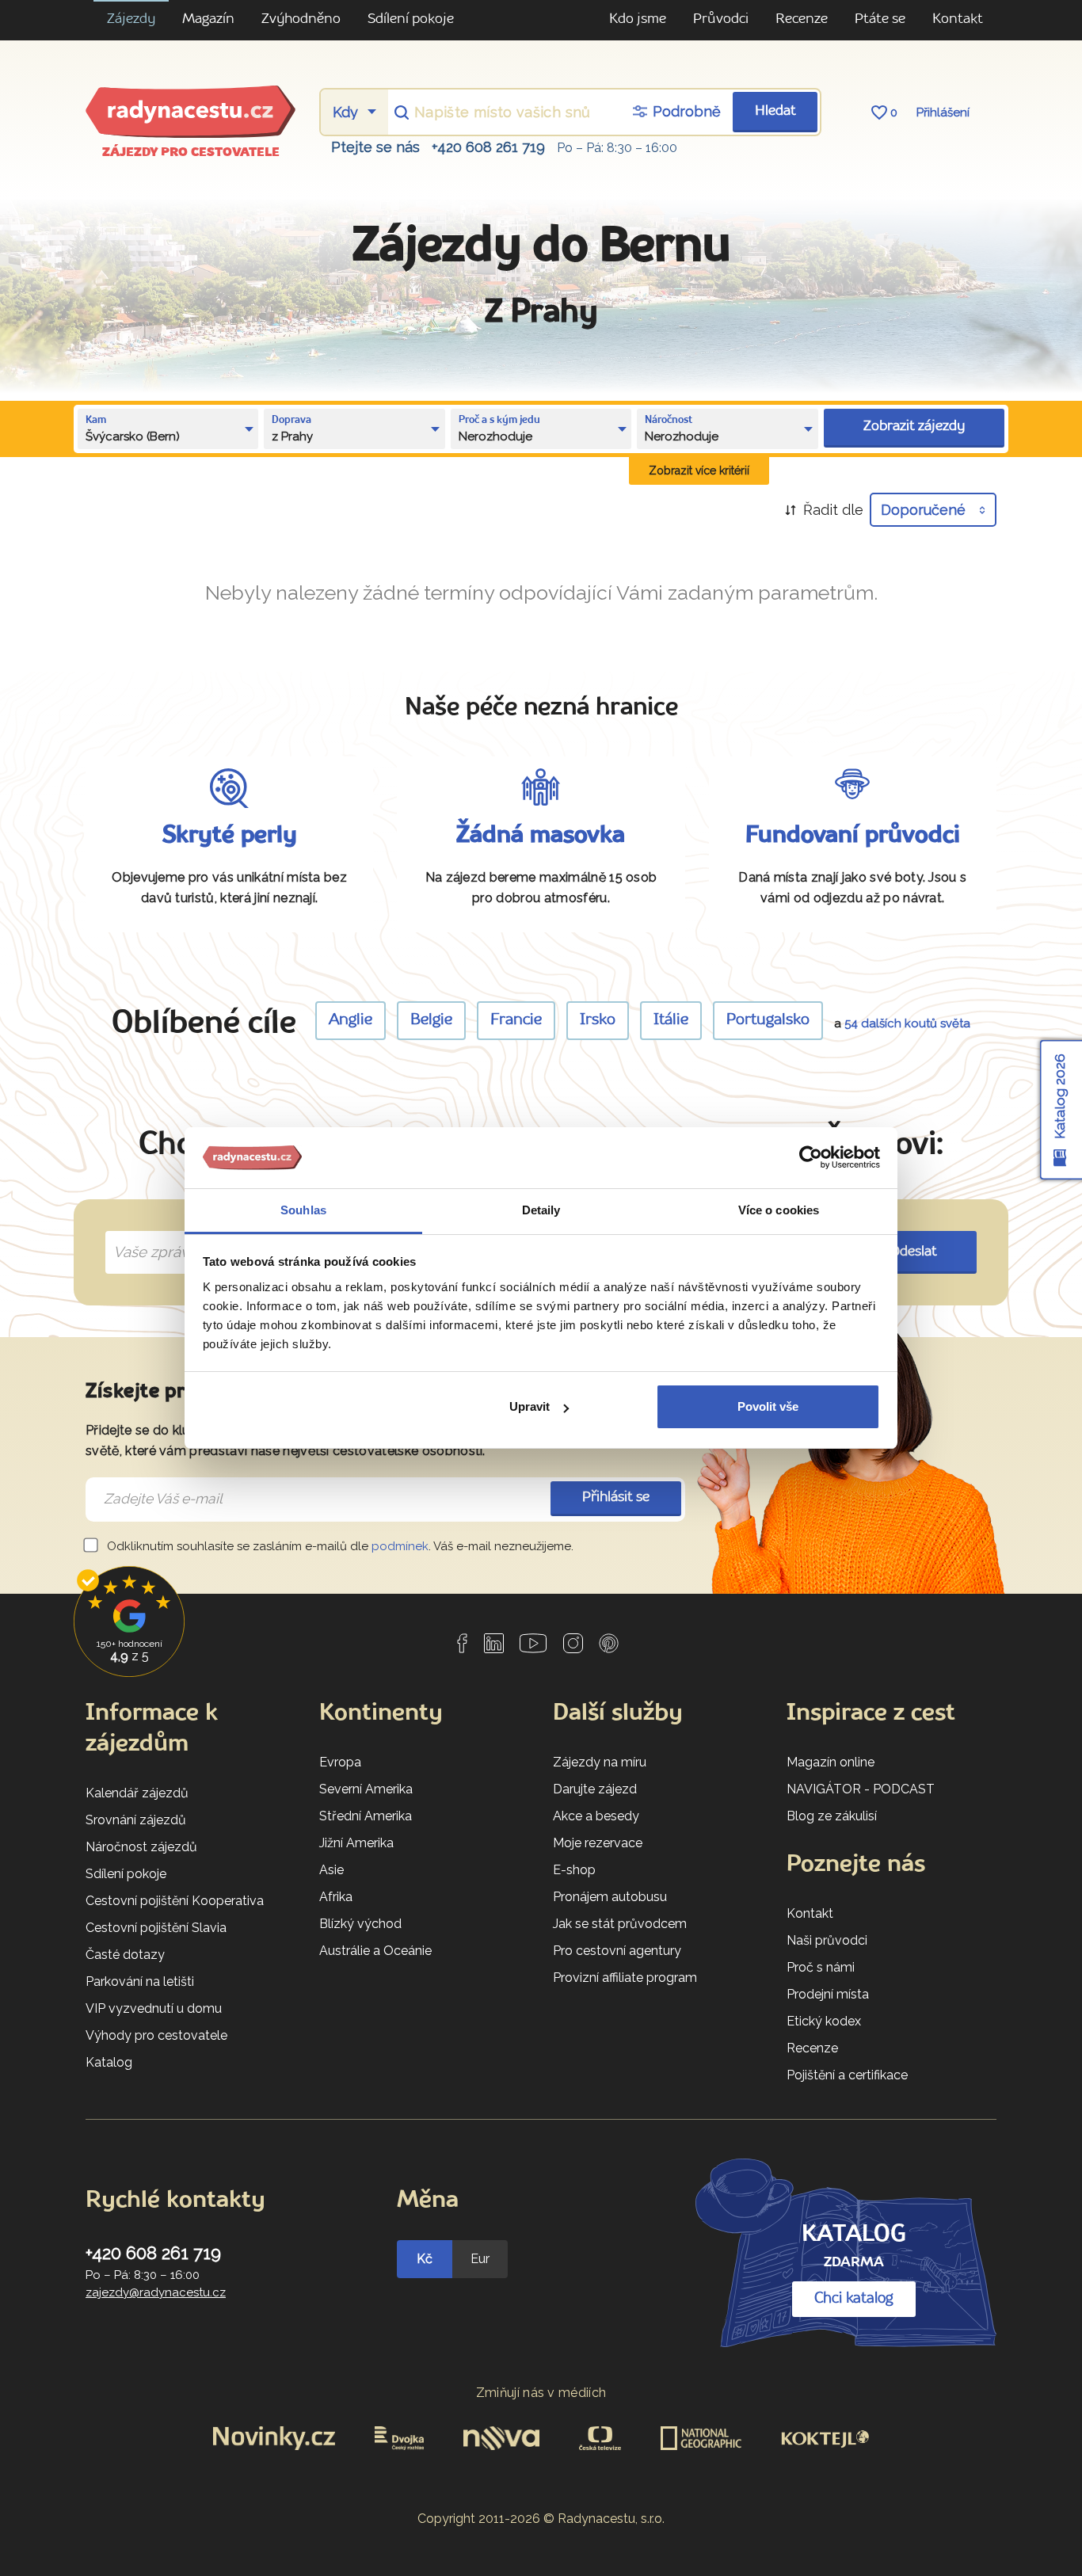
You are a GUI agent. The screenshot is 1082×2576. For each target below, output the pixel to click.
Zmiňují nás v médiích (541, 2393)
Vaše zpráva (149, 1234)
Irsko (598, 1020)
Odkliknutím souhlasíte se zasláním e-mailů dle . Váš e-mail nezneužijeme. (339, 1546)
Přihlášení (943, 112)
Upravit (530, 1406)
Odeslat (914, 1252)
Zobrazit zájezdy (914, 427)
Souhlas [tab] (303, 1210)
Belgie (431, 1020)
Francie (516, 1020)
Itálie (671, 1020)
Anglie (351, 1020)
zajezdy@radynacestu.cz (156, 2292)
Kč (425, 2259)
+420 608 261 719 (488, 147)
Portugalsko (768, 1020)
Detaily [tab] (541, 1210)
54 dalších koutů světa (907, 1023)
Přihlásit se (616, 1498)
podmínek (400, 1546)
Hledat (775, 111)
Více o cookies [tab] (779, 1210)
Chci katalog (854, 2299)
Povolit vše (768, 1406)
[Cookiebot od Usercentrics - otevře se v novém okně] (811, 1158)
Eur (480, 2259)
